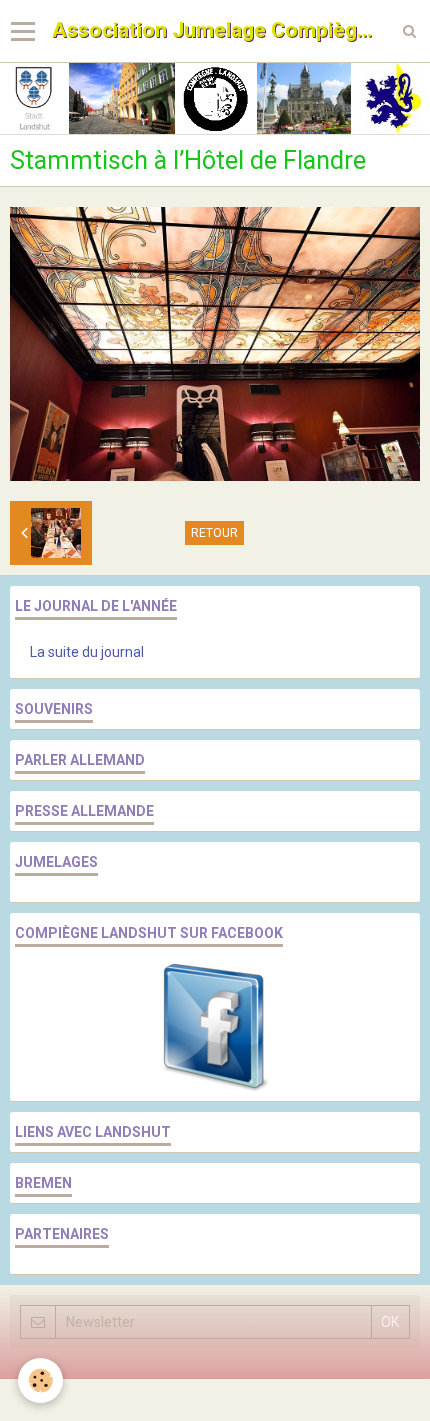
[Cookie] (40, 1380)
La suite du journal (87, 652)
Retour (214, 533)
